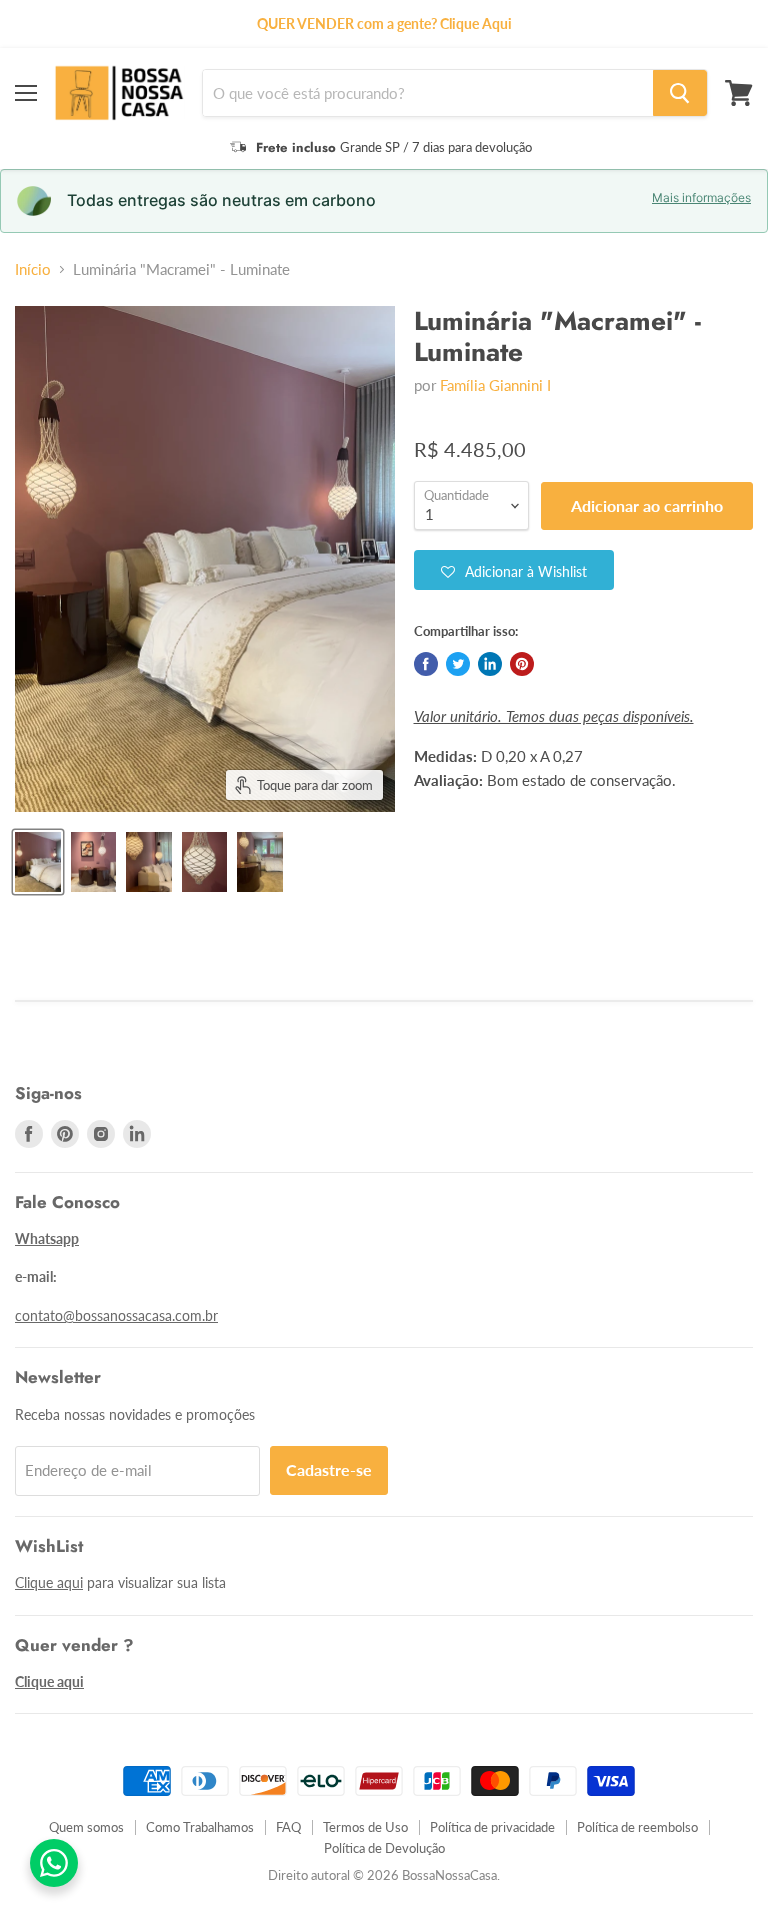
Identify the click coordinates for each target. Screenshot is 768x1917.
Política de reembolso (637, 1827)
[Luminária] (38, 862)
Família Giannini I (495, 385)
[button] (514, 570)
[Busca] (680, 93)
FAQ (288, 1827)
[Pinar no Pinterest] (522, 664)
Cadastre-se (329, 1469)
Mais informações (701, 198)
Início (33, 269)
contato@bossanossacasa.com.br (116, 1315)
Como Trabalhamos (200, 1827)
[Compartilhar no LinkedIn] (490, 664)
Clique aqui (49, 1582)
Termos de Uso (365, 1827)
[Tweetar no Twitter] (458, 664)
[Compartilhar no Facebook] (426, 664)
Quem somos (86, 1827)
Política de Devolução (384, 1848)
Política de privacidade (492, 1827)
